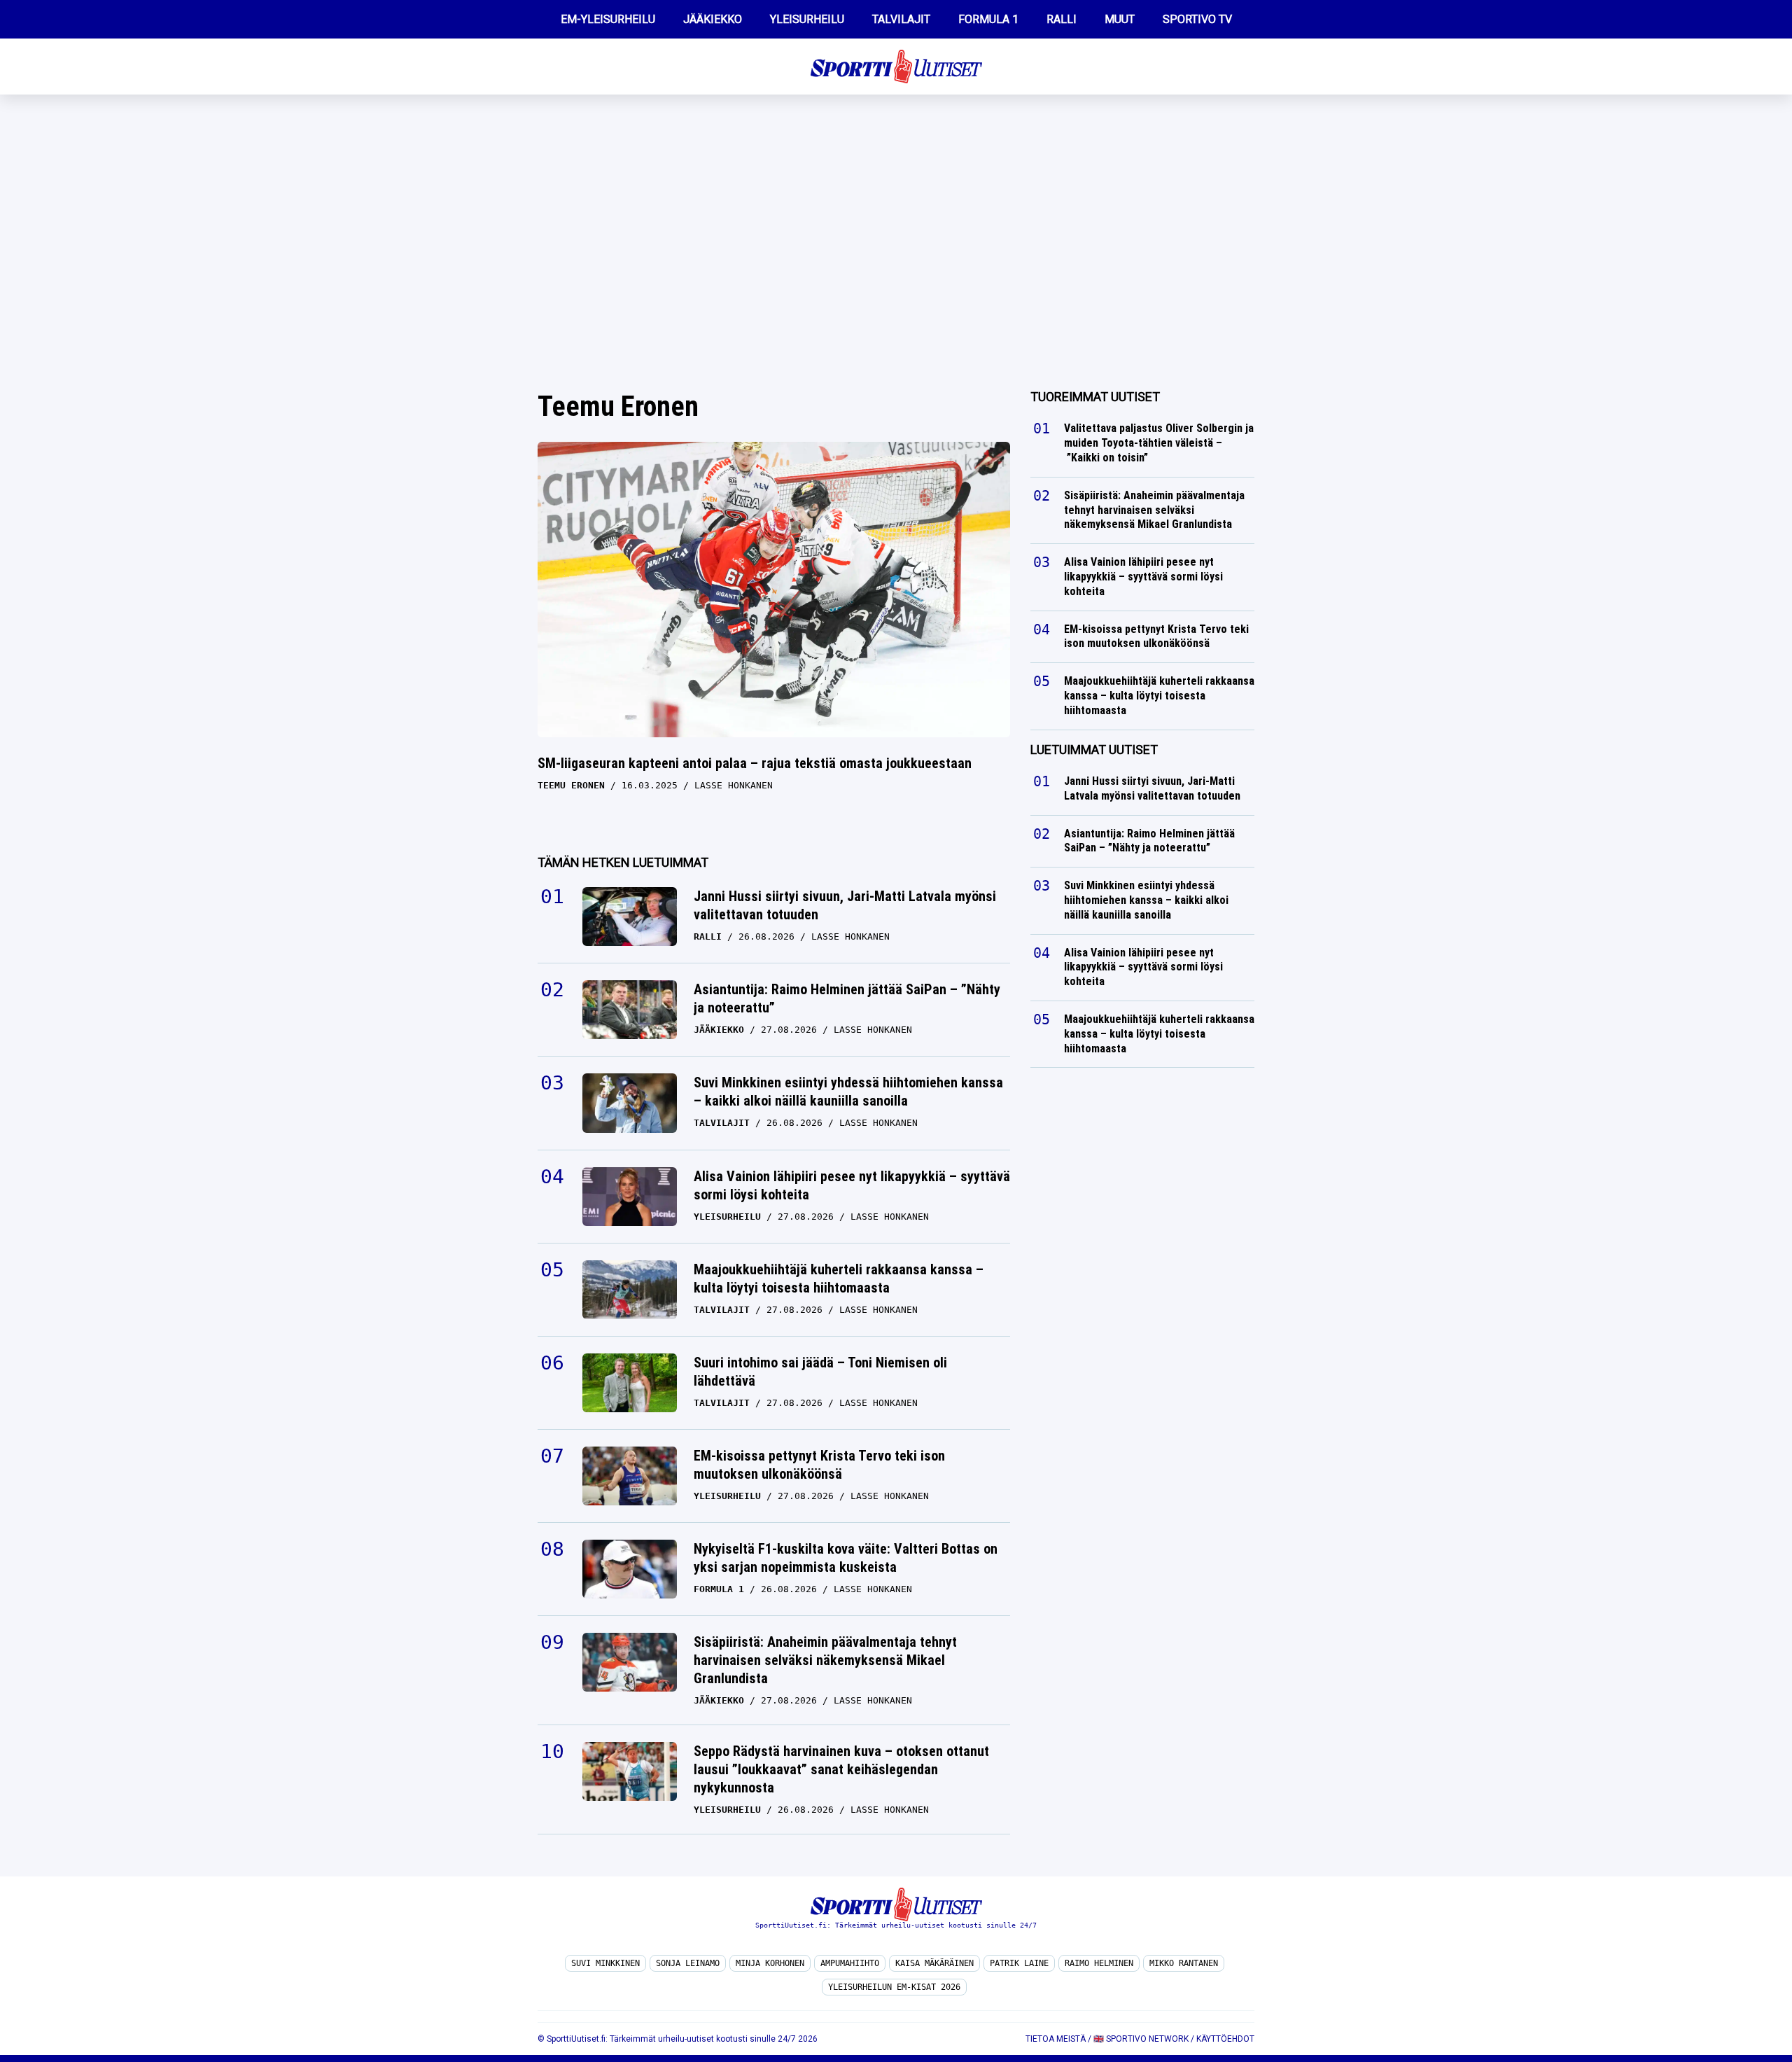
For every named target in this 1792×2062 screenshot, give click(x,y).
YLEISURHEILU (807, 19)
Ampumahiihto (850, 1963)
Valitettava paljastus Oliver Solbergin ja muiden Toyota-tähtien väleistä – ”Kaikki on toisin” (1159, 443)
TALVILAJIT (901, 19)
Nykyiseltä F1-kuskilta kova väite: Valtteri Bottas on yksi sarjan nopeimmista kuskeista (846, 1558)
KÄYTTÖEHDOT (1225, 2039)
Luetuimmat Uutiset (1094, 750)
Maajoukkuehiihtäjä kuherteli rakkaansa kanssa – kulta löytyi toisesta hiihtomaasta (839, 1279)
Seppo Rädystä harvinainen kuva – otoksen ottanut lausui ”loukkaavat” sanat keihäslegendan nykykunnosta (841, 1769)
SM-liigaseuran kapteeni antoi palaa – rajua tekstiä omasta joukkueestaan (755, 763)
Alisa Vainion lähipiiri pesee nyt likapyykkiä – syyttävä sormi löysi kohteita (852, 1185)
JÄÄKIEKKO (713, 19)
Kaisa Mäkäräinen (934, 1963)
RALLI (1062, 19)
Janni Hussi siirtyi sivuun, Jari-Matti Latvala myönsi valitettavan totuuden (845, 905)
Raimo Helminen (1099, 1963)
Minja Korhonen (770, 1963)
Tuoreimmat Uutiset (1095, 397)
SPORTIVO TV (1197, 19)
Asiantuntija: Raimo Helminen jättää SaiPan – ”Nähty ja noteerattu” (847, 998)
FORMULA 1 (988, 19)
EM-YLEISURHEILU (608, 19)
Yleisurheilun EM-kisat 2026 (894, 1987)
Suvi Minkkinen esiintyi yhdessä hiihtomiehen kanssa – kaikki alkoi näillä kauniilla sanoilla (848, 1092)
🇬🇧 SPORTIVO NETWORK (1141, 2039)
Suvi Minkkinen (605, 1963)
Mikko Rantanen (1184, 1963)
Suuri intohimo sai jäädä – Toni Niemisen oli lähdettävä (820, 1372)
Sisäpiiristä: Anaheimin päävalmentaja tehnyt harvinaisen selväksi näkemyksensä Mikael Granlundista (825, 1660)
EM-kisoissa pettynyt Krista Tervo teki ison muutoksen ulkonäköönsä (819, 1465)
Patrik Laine (1019, 1963)
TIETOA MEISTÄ (1056, 2039)
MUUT (1120, 19)
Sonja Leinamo (688, 1963)
